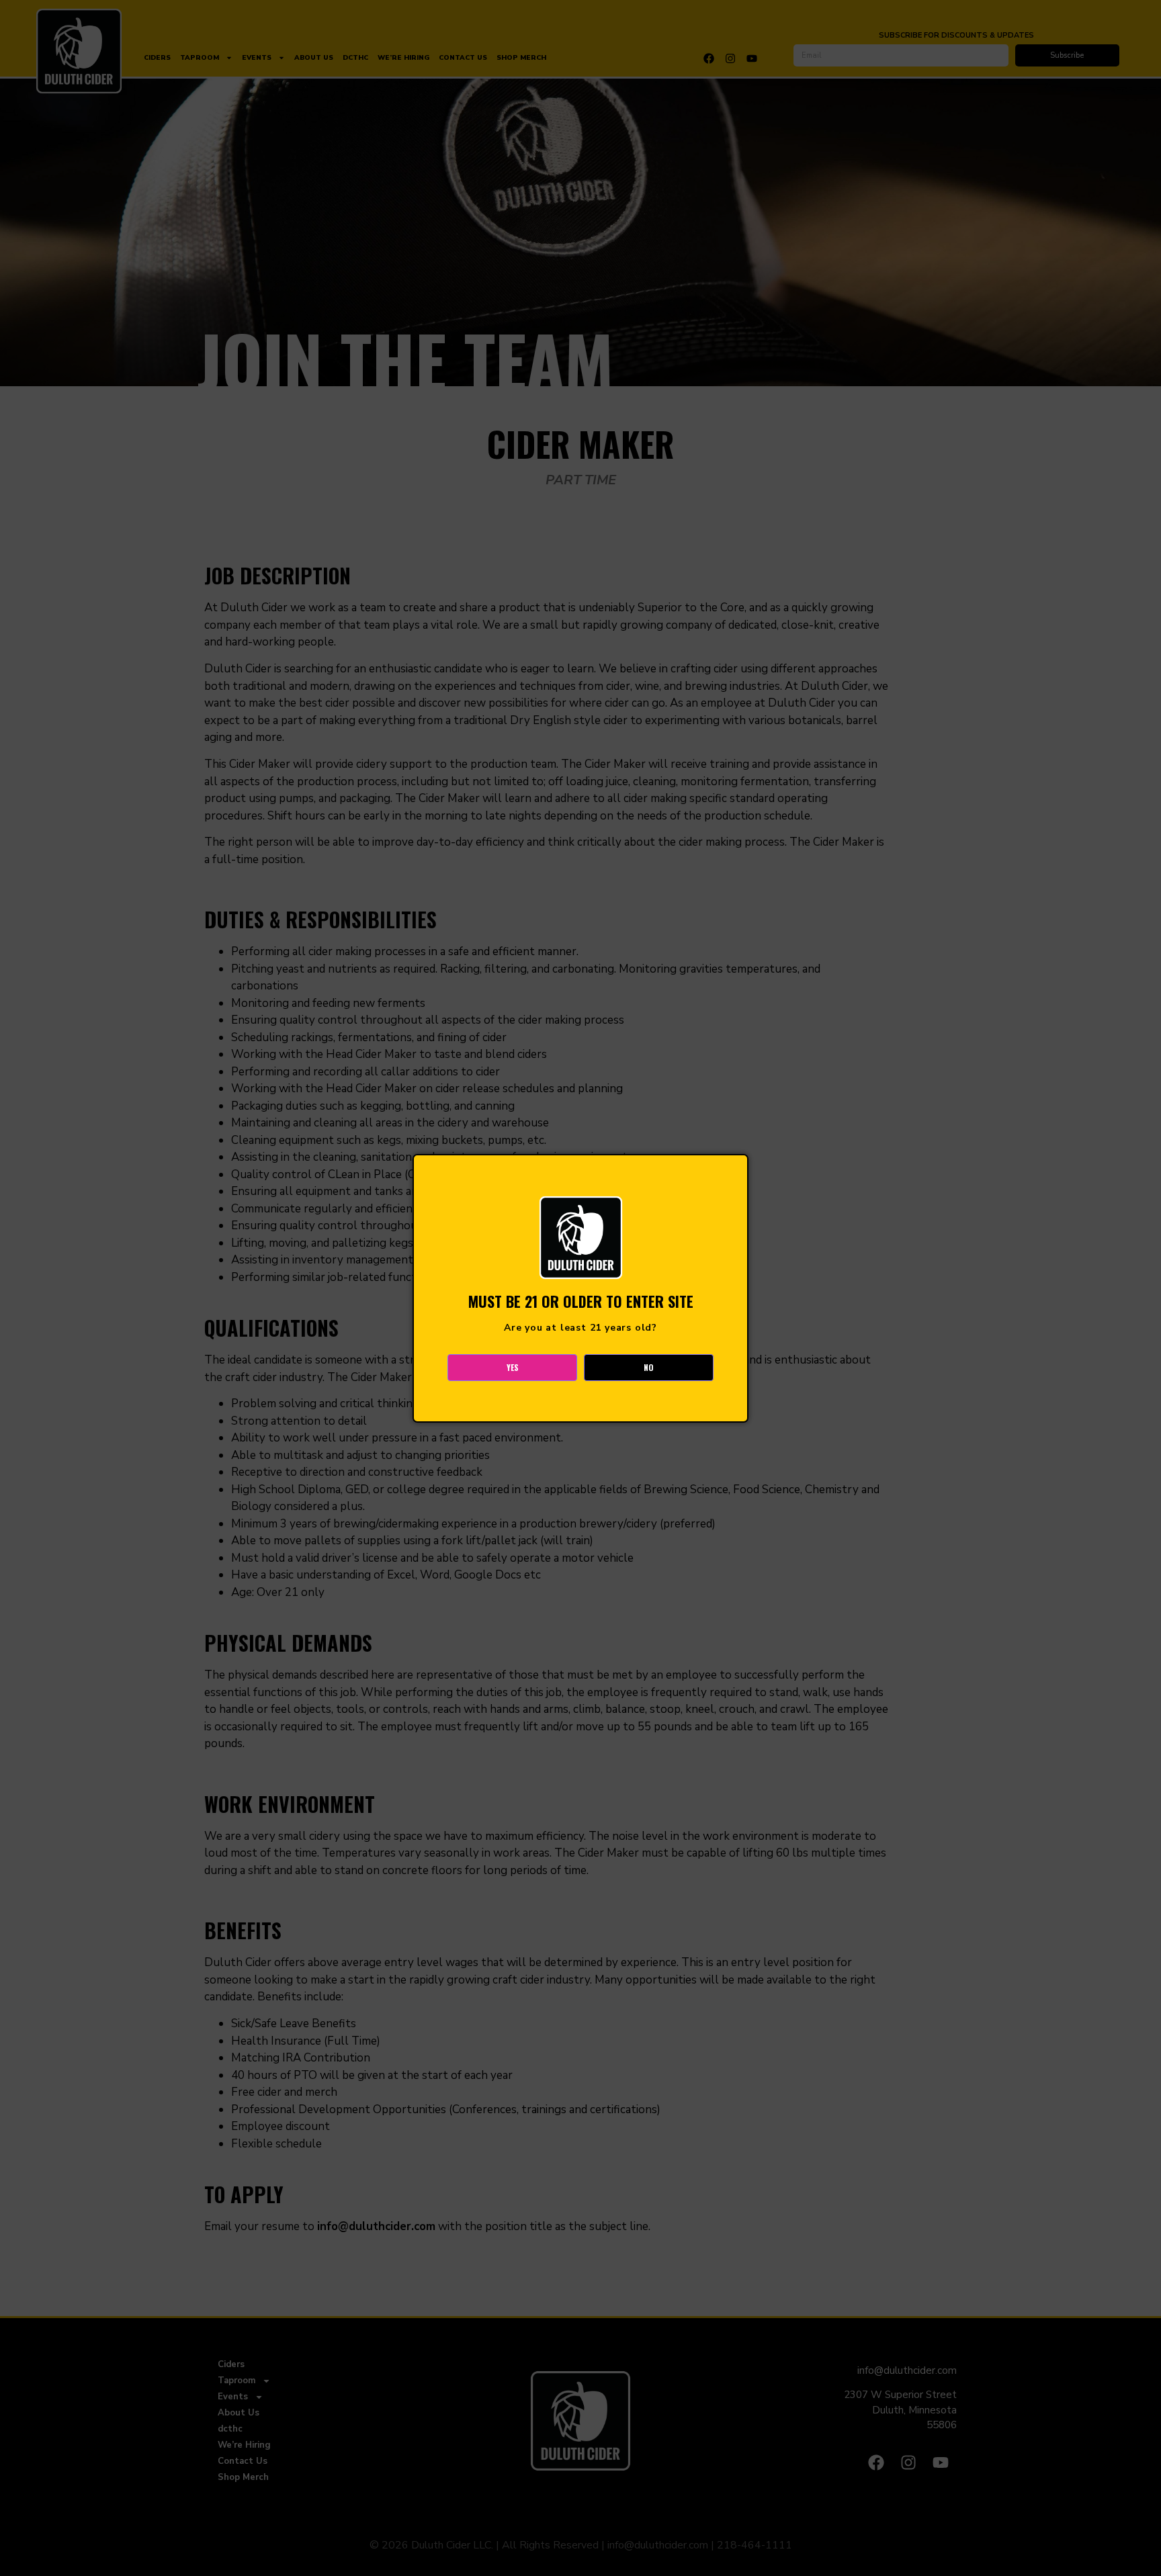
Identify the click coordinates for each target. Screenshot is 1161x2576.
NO (649, 1367)
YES (513, 1367)
